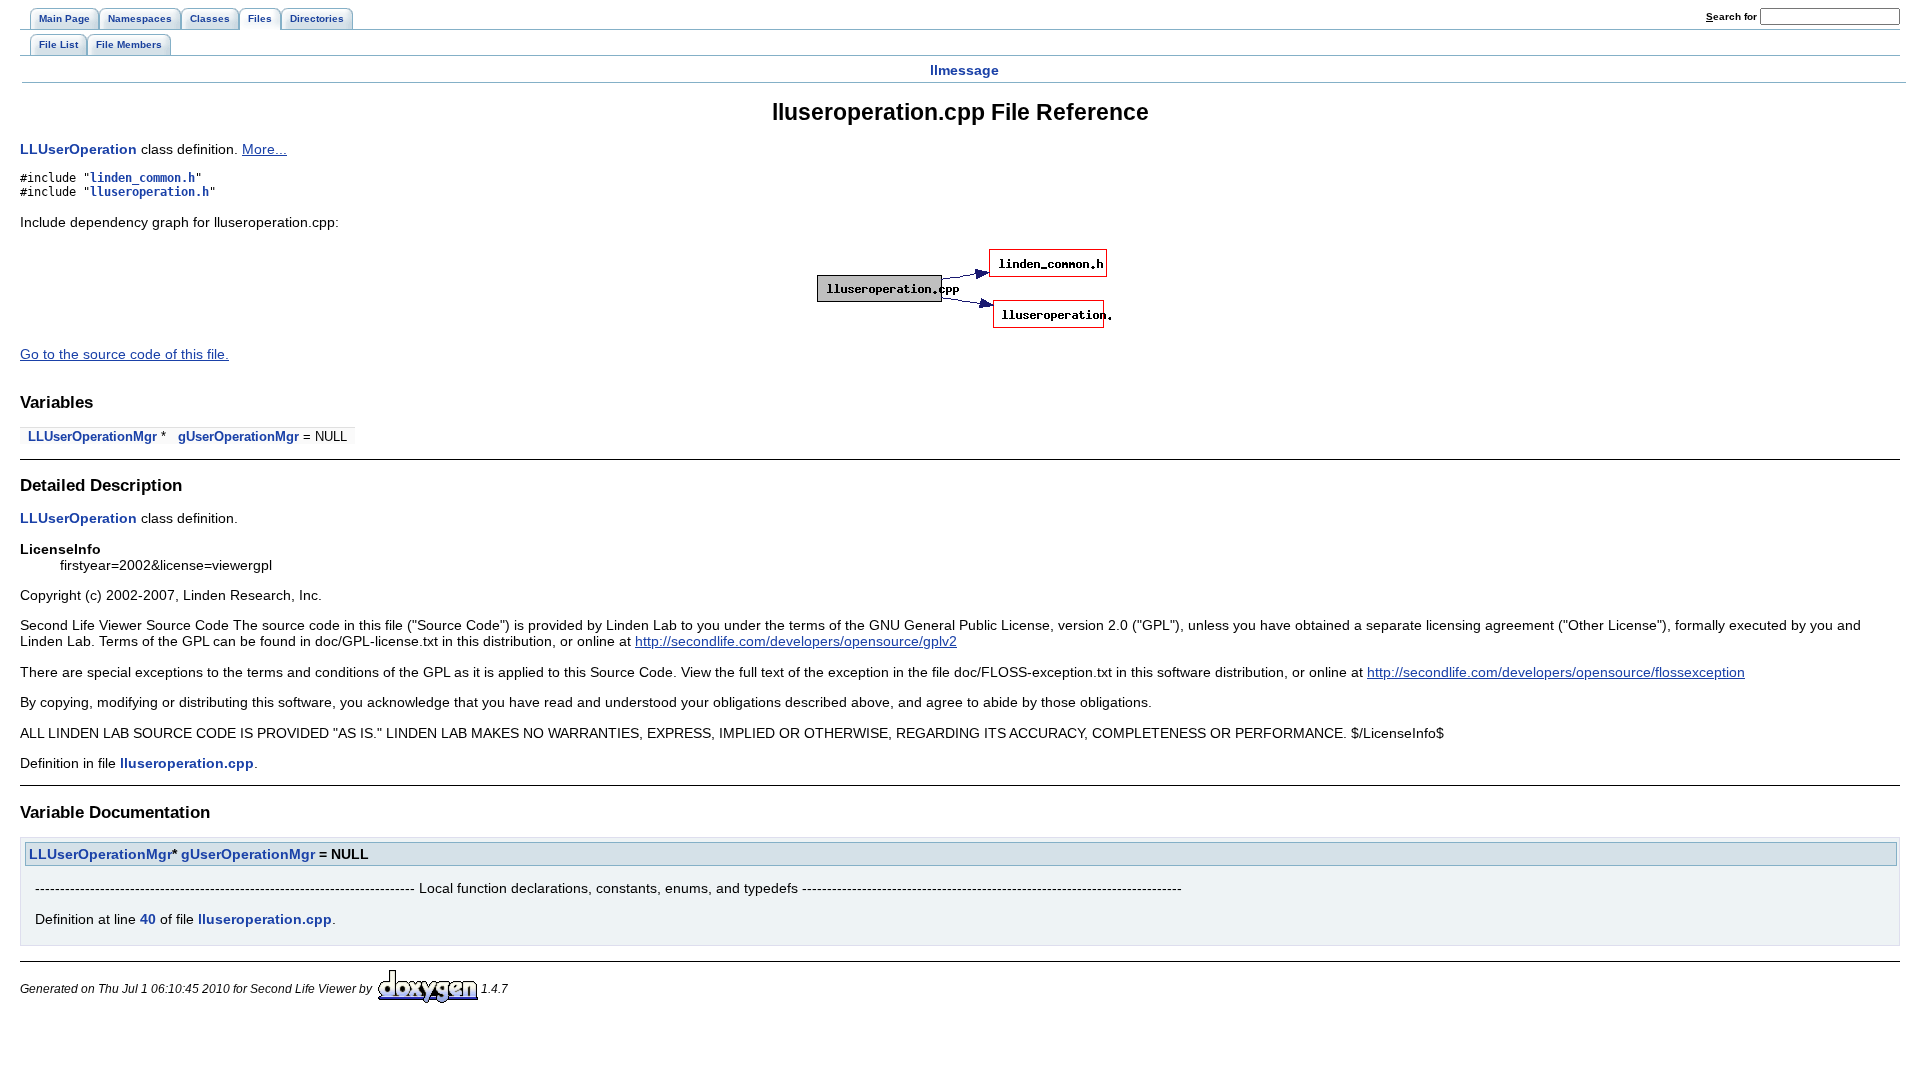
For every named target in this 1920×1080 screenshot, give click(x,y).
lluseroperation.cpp (187, 763)
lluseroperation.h (149, 192)
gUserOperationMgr (238, 436)
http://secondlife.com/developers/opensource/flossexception (1556, 672)
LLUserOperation (78, 149)
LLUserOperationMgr (92, 436)
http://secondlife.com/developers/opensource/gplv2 (796, 641)
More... (264, 149)
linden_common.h (142, 178)
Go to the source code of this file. (124, 354)
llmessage (964, 70)
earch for (1733, 16)
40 (148, 919)
